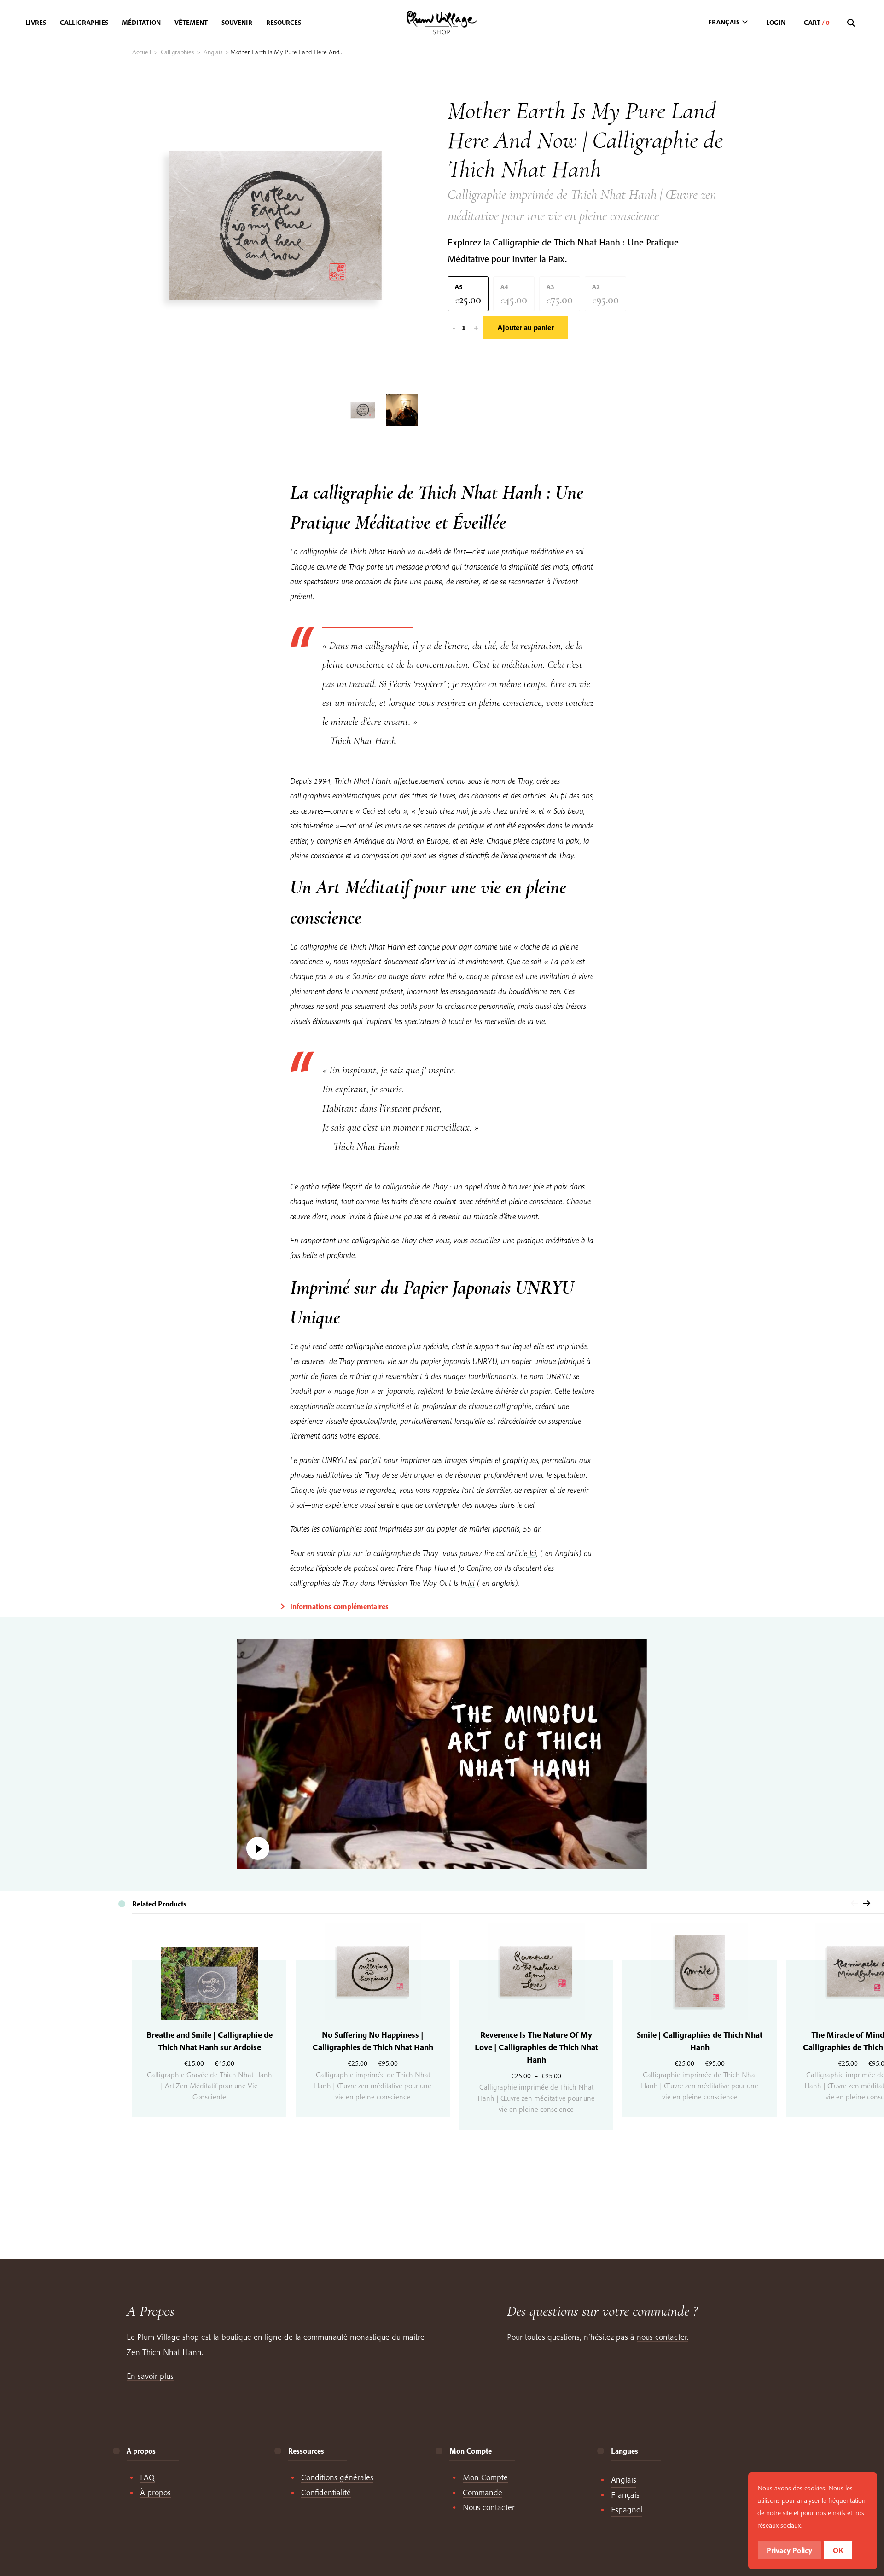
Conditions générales (337, 2477)
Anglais (213, 52)
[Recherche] (852, 23)
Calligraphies (177, 52)
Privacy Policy (789, 2550)
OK (838, 2550)
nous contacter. (663, 2337)
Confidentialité (326, 2492)
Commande (483, 2492)
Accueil (142, 52)
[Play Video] (442, 1754)
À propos (155, 2492)
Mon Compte (485, 2477)
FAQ (147, 2477)
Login (776, 23)
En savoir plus (150, 2376)
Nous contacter (489, 2507)
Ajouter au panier (526, 327)
